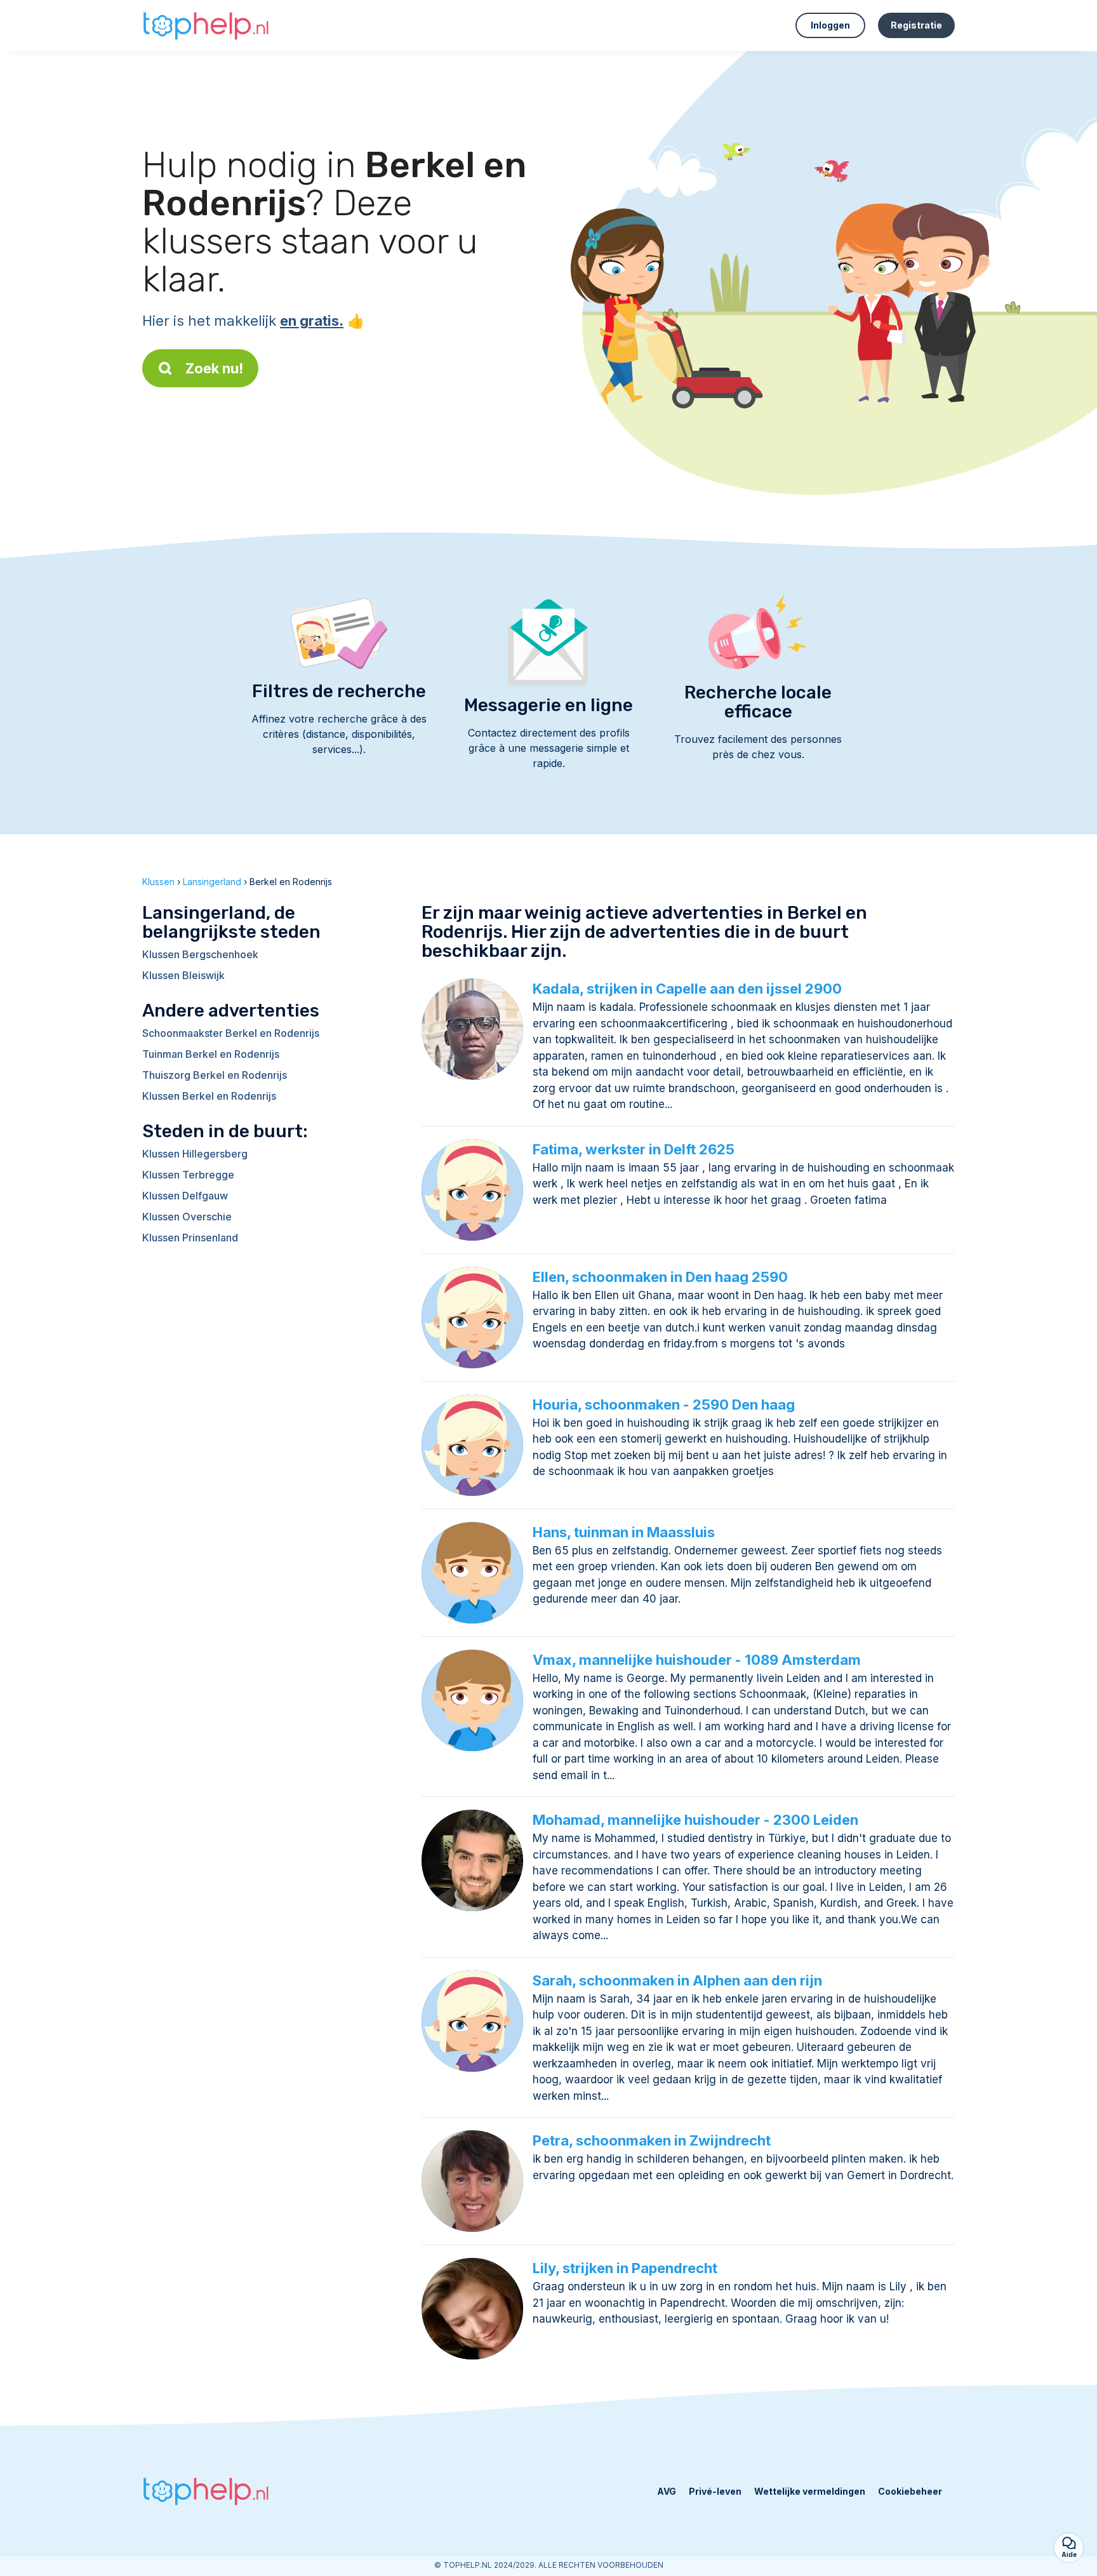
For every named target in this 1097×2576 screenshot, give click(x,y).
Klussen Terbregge (188, 1175)
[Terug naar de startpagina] (206, 25)
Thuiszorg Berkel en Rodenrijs (215, 1075)
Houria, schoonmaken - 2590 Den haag (664, 1405)
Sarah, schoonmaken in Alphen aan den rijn (677, 1980)
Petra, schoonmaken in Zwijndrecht (652, 2140)
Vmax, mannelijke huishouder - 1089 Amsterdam (697, 1660)
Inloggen (830, 25)
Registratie (916, 25)
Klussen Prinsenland (190, 1238)
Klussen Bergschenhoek (200, 954)
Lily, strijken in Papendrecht (625, 2268)
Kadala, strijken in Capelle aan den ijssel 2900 (687, 989)
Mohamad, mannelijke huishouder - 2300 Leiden (695, 1820)
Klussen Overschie (187, 1217)
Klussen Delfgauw (185, 1196)
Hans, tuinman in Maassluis (624, 1532)
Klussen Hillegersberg (195, 1154)
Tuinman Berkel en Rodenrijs (211, 1054)
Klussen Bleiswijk (183, 975)
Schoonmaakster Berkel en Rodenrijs (231, 1033)
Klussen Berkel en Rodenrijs (209, 1096)
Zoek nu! (214, 368)
